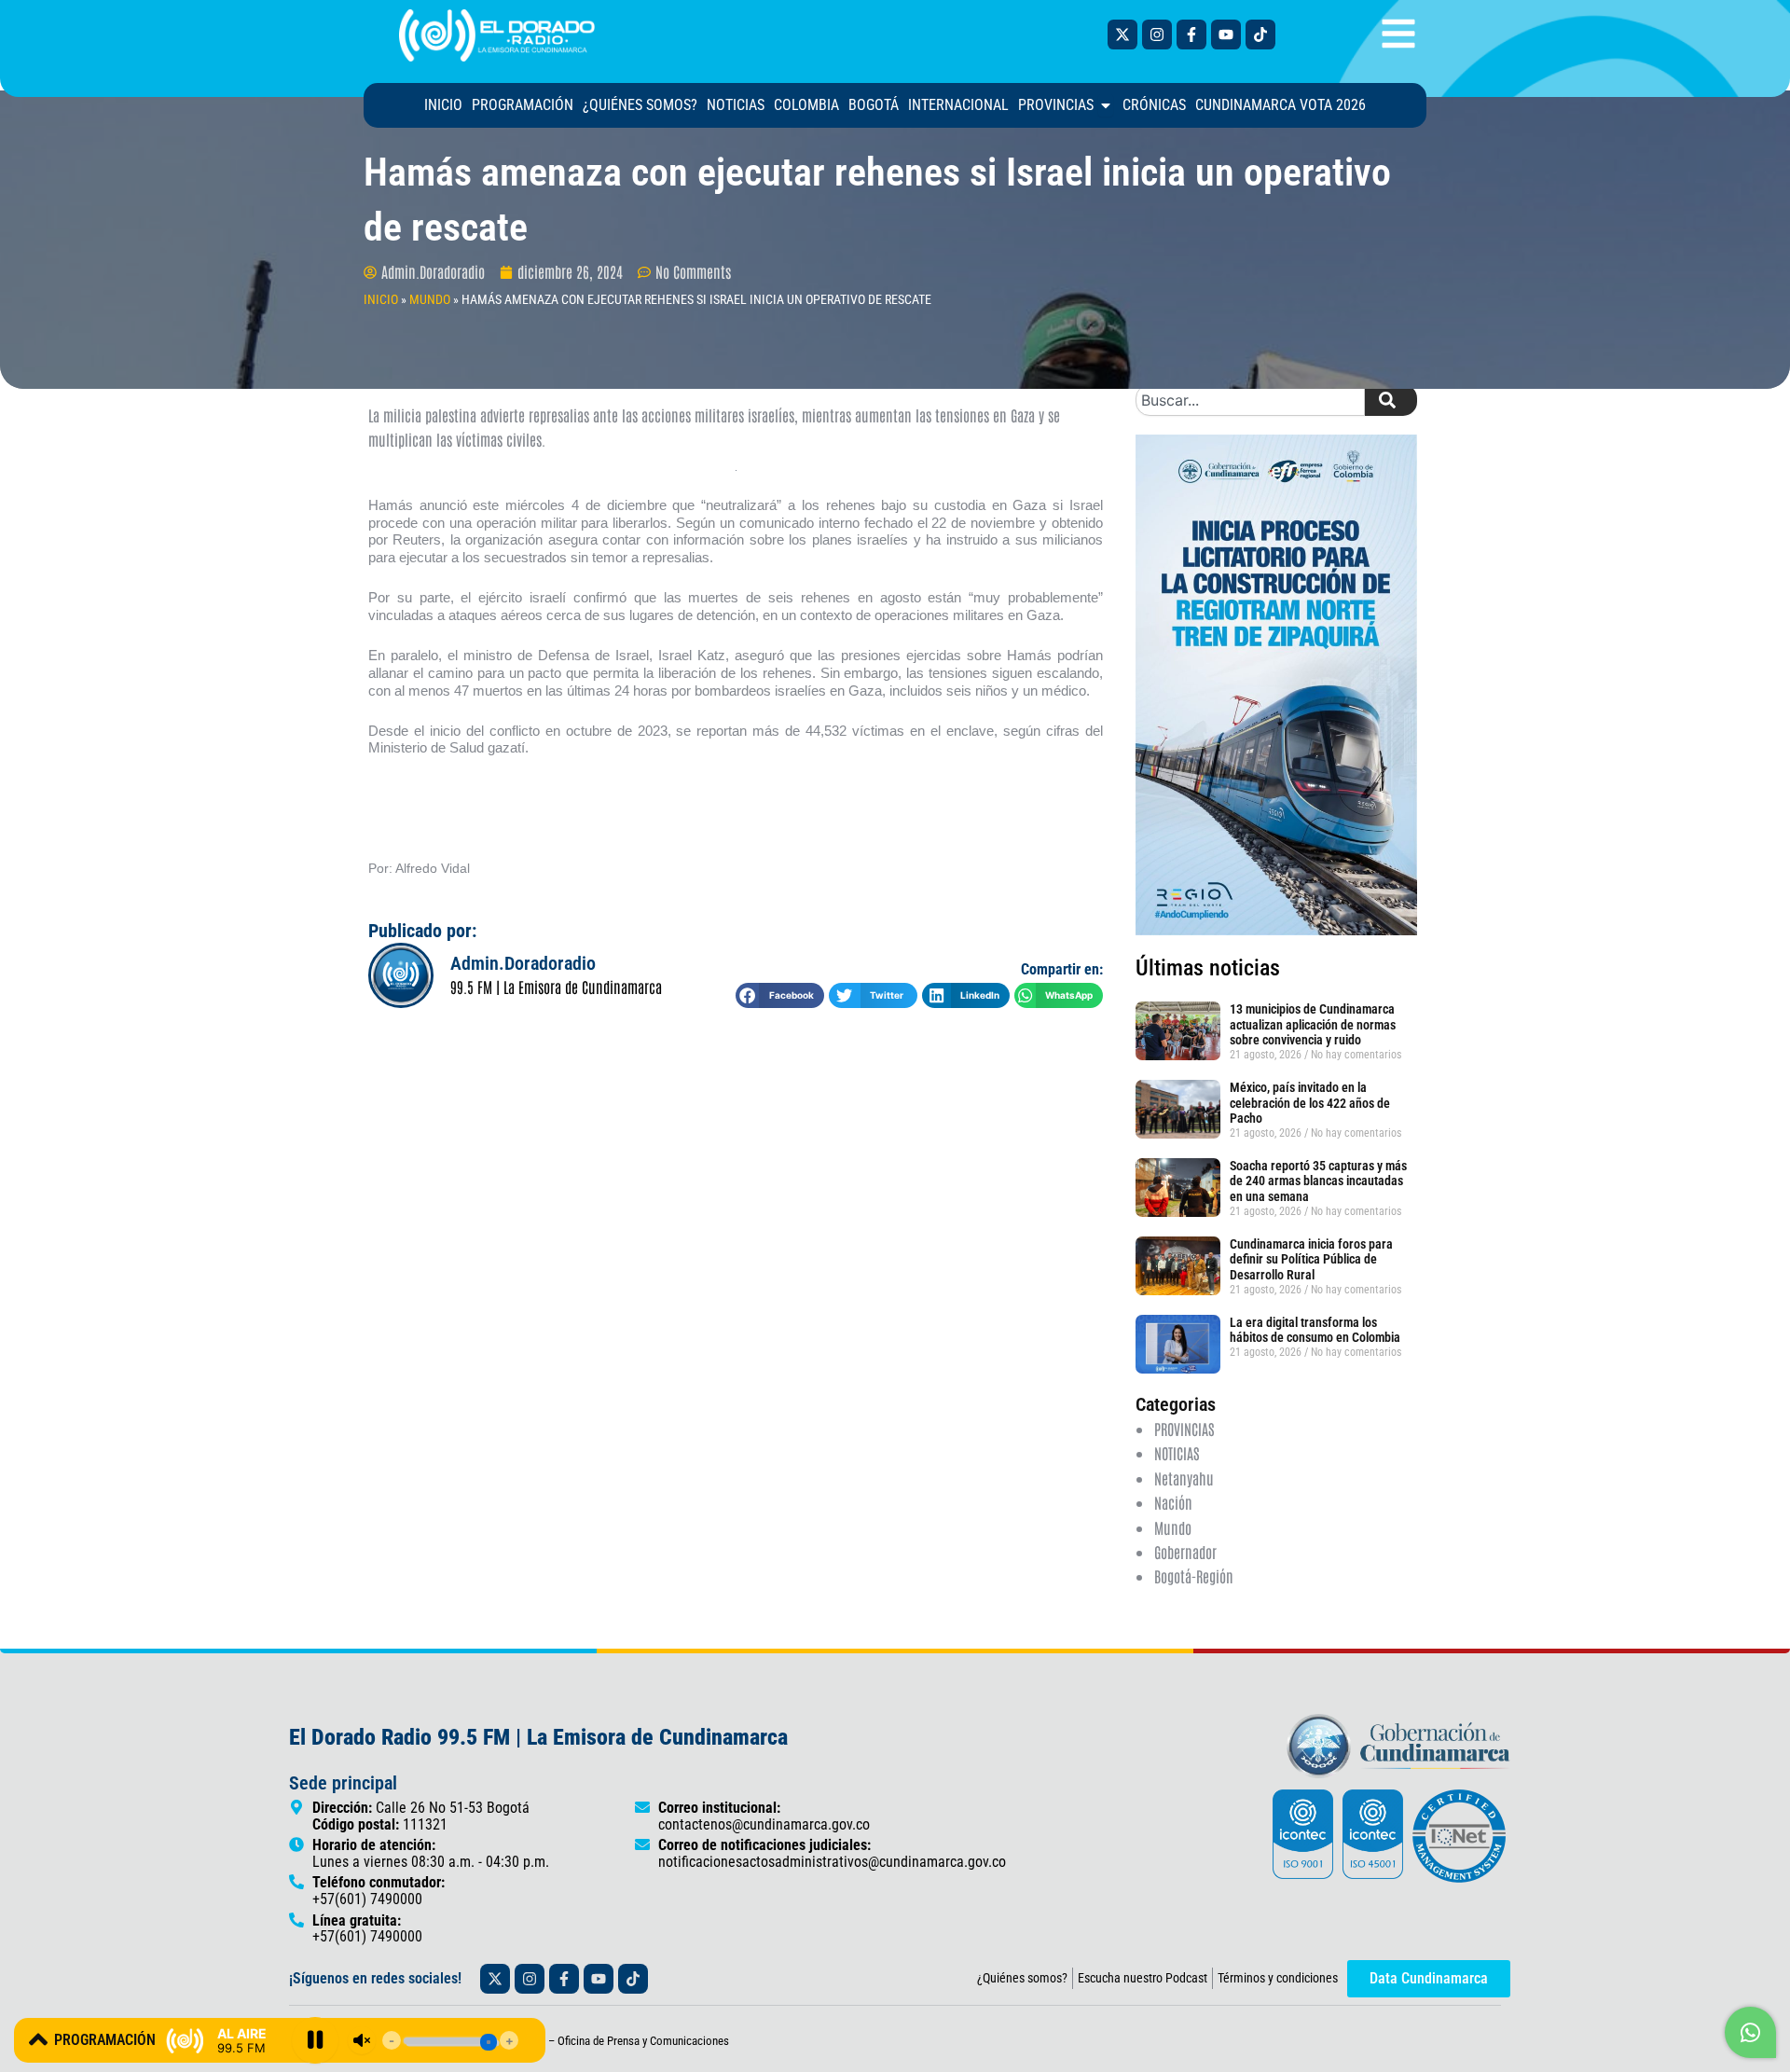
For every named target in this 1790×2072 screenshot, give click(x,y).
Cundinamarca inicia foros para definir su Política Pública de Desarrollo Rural (1311, 1260)
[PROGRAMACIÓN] (38, 2039)
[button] (780, 995)
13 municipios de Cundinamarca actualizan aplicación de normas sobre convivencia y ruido (1313, 1025)
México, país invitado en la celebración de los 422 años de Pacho (1310, 1103)
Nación (1173, 1502)
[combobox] (1250, 400)
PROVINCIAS (1184, 1429)
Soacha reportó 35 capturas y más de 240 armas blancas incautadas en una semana (1318, 1181)
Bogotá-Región (1194, 1576)
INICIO (381, 299)
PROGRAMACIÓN (105, 2040)
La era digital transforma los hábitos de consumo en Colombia (1315, 1330)
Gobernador (1185, 1552)
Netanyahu (1184, 1478)
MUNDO (430, 299)
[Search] (1391, 400)
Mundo (1173, 1527)
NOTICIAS (1177, 1453)
